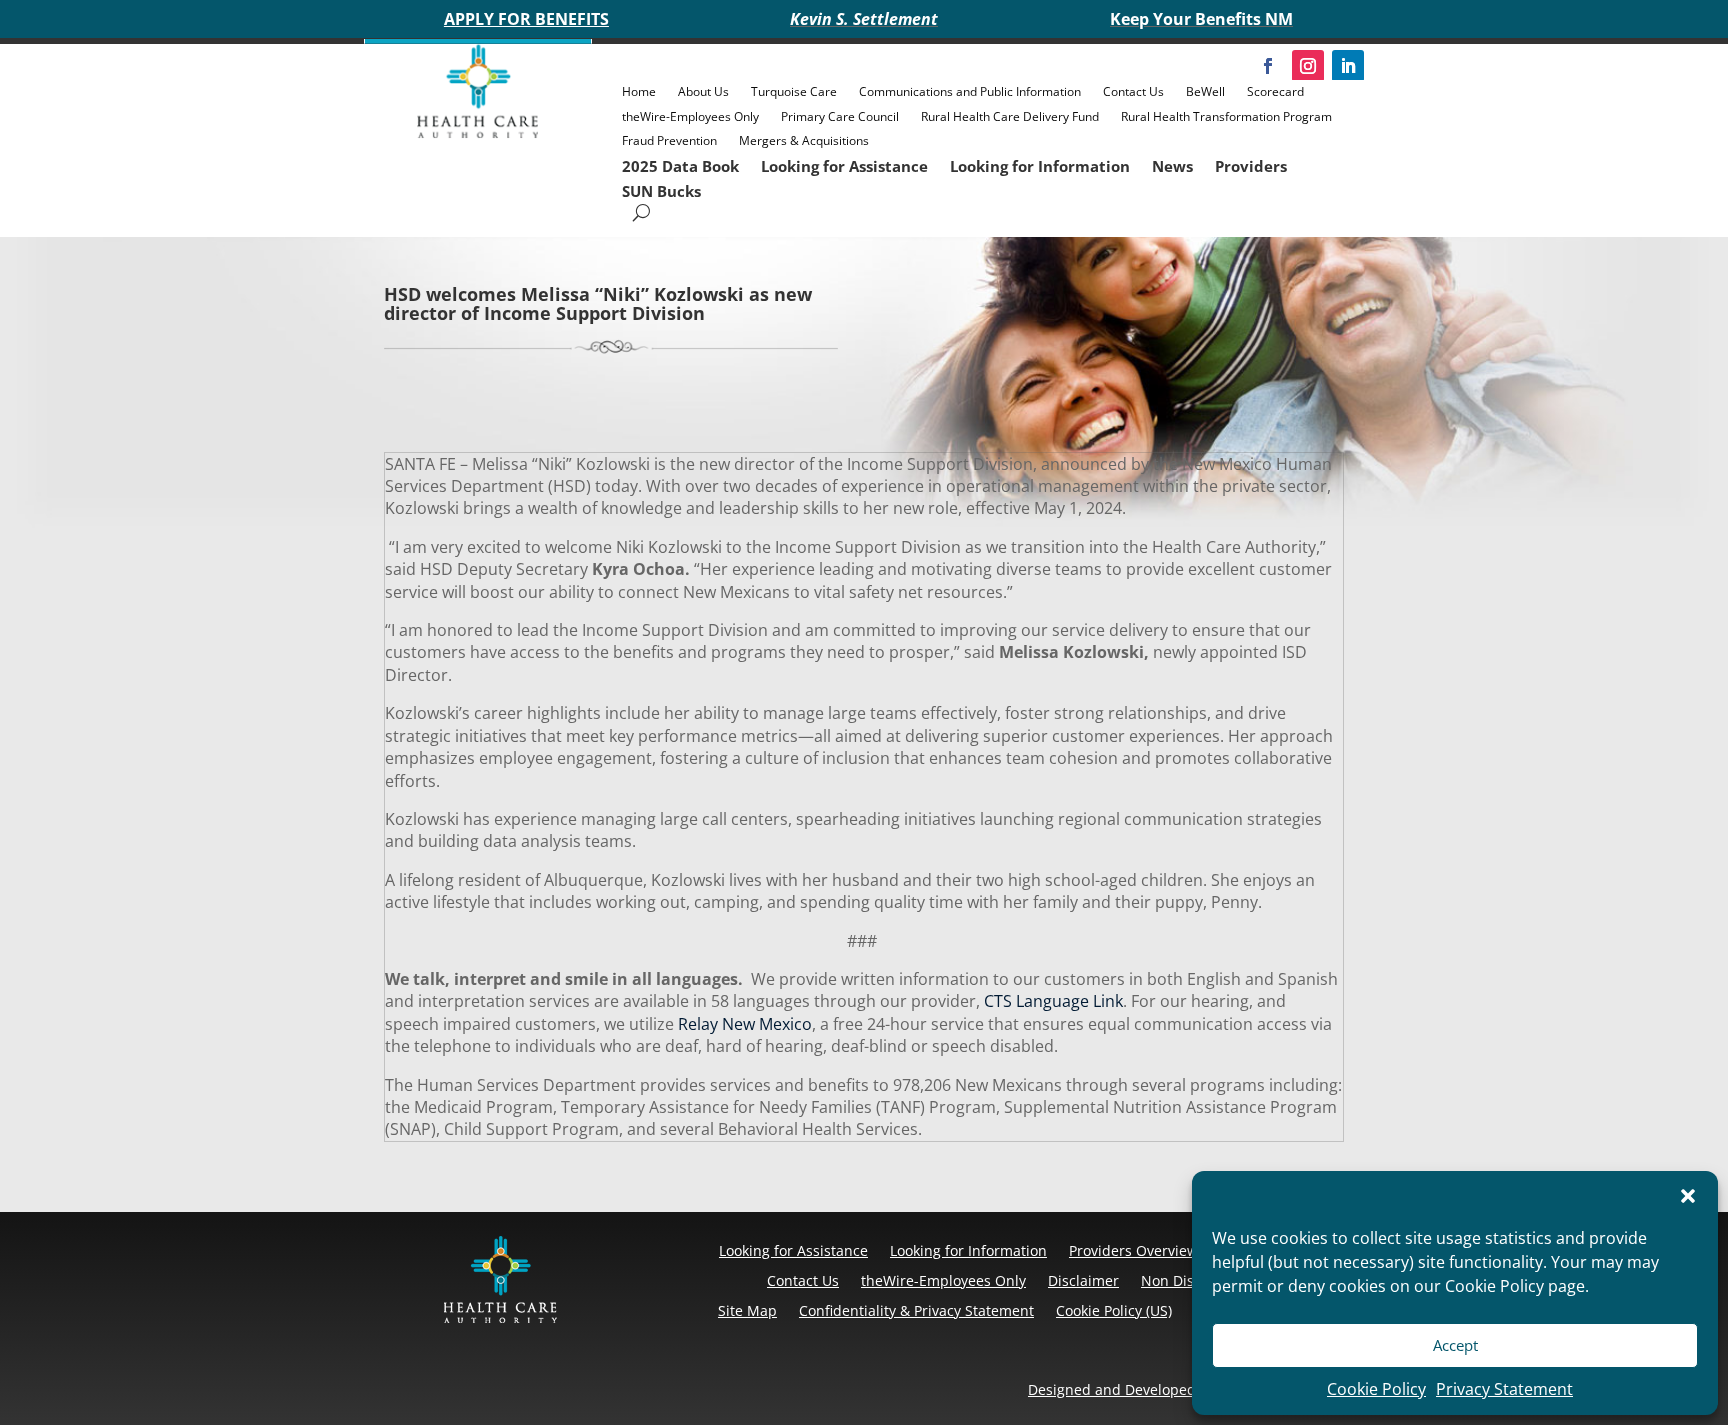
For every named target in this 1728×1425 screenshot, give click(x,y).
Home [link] (639, 91)
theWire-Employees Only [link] (690, 116)
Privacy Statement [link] (1504, 1389)
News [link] (1172, 166)
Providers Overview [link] (1133, 1250)
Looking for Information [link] (1040, 166)
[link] (478, 133)
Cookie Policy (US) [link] (1114, 1310)
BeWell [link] (1205, 91)
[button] (1688, 1196)
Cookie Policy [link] (1376, 1389)
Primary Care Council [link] (840, 116)
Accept (1455, 1345)
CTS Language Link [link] (1051, 1001)
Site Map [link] (747, 1310)
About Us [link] (703, 91)
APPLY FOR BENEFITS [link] (526, 19)
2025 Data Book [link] (680, 166)
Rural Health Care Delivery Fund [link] (1010, 116)
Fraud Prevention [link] (669, 140)
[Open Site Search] (641, 212)
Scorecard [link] (1275, 91)
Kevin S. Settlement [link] (864, 19)
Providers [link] (1251, 166)
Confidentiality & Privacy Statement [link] (916, 1310)
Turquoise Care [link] (794, 91)
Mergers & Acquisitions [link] (804, 140)
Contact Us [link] (1133, 91)
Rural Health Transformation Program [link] (1226, 116)
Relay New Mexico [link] (743, 1024)
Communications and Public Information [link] (970, 91)
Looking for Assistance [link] (844, 166)
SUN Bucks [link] (661, 191)
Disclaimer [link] (1083, 1280)
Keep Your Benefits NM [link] (1201, 19)
